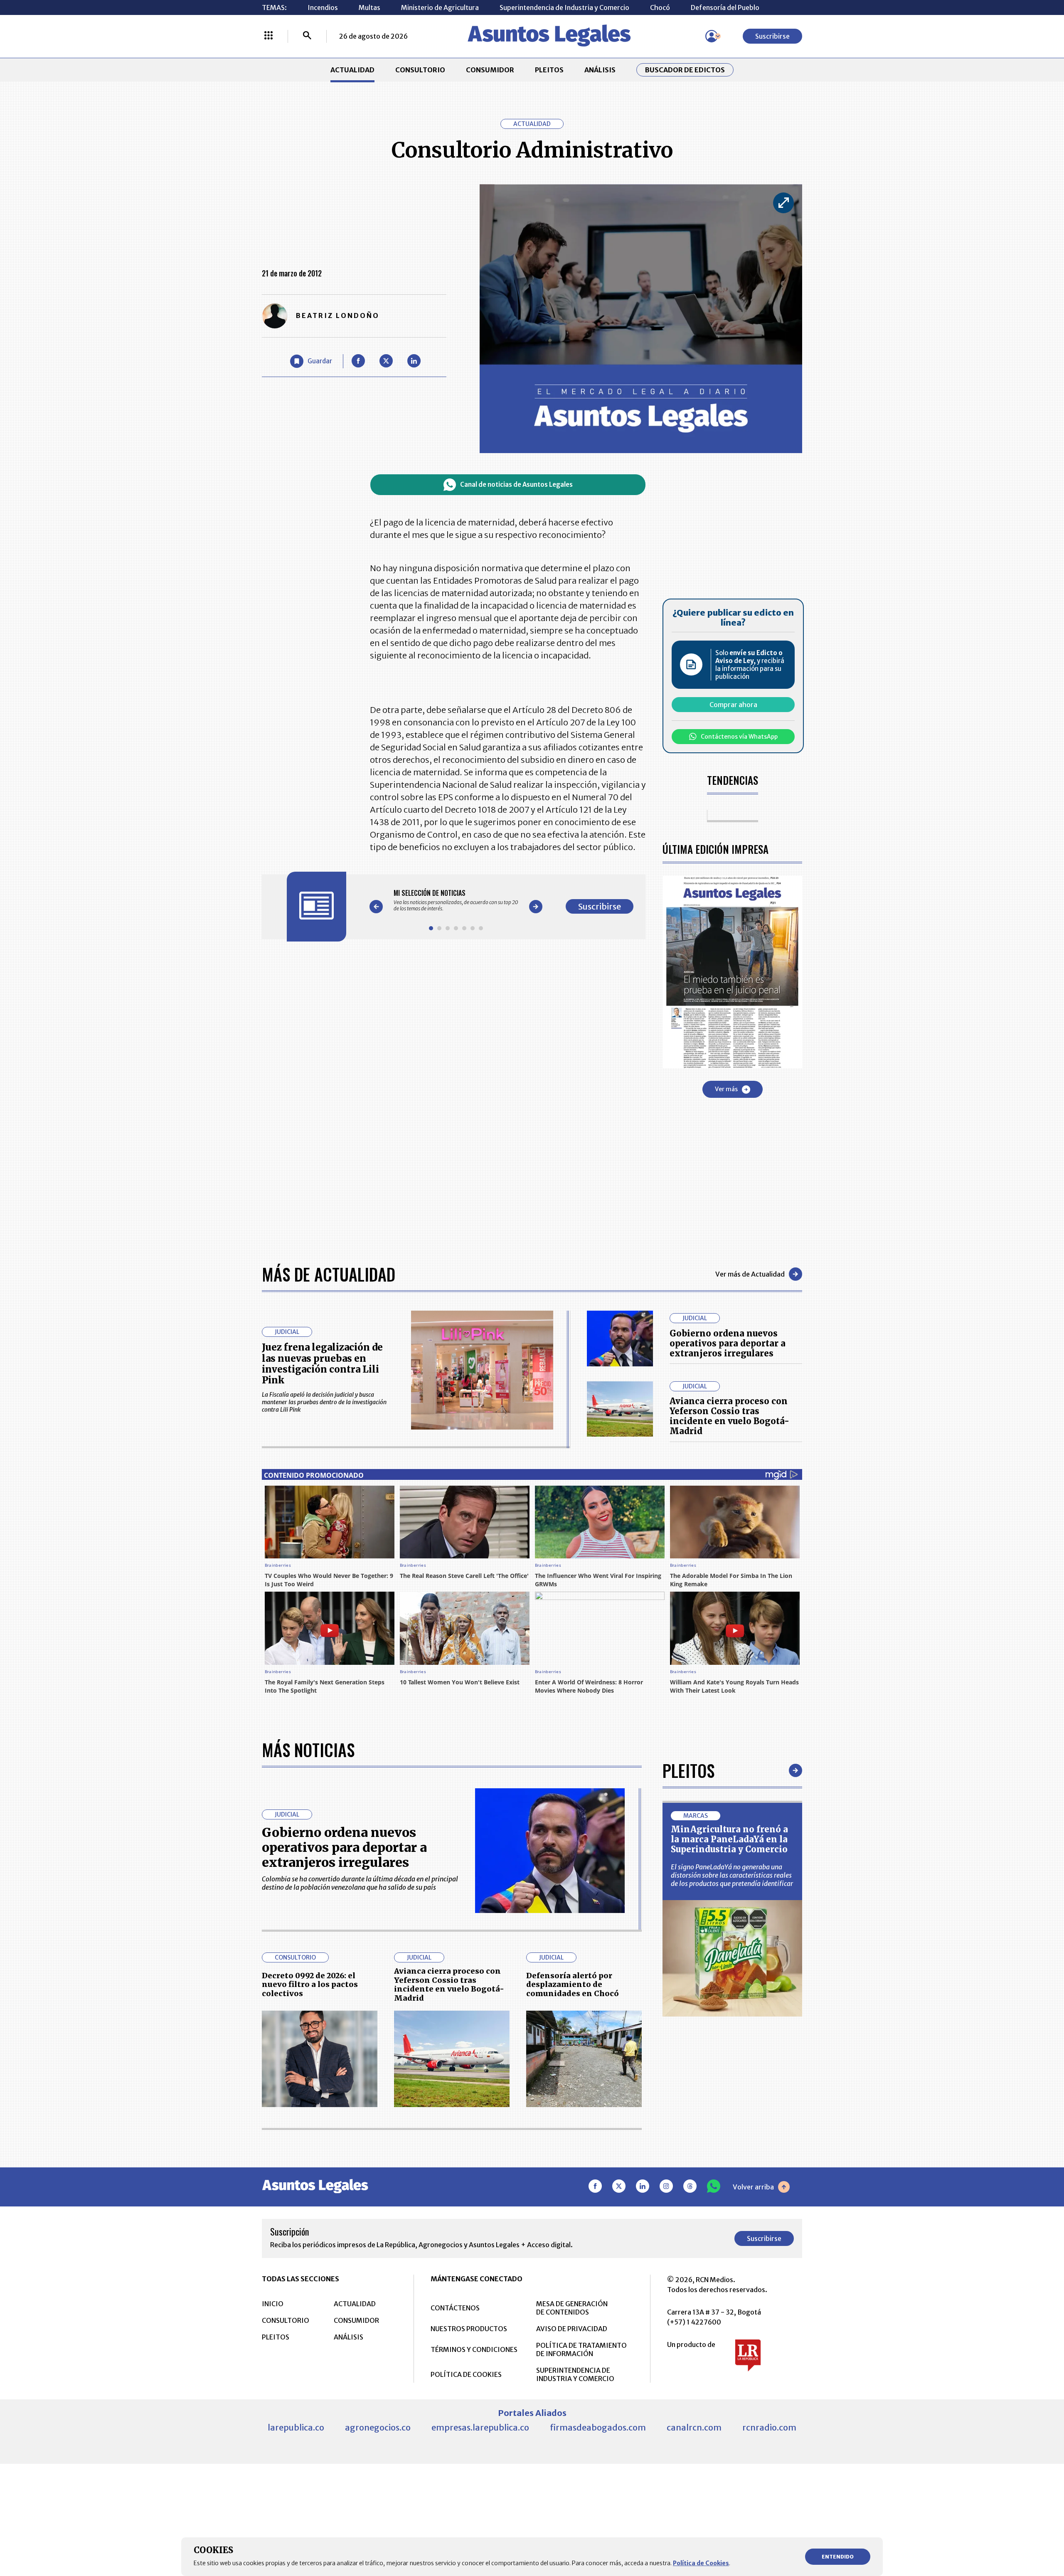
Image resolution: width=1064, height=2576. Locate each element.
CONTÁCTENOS (455, 2308)
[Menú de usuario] (712, 36)
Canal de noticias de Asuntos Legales (516, 484)
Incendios (323, 7)
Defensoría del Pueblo (725, 7)
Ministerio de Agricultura (440, 7)
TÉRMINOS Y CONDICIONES (474, 2349)
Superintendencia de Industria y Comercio (564, 7)
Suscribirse (772, 36)
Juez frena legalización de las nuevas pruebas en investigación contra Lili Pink (322, 1364)
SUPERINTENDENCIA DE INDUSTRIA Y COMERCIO (575, 2374)
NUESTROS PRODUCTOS (469, 2329)
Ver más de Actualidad (750, 1274)
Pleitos (688, 1770)
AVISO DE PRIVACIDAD (572, 2329)
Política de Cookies (701, 2563)
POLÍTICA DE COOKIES (466, 2374)
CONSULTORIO (420, 70)
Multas (369, 7)
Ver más (726, 1089)
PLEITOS (549, 70)
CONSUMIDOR (490, 70)
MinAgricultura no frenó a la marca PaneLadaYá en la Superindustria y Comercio (729, 1839)
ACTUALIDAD (352, 70)
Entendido (838, 2557)
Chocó (660, 7)
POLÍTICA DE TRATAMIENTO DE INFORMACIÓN (581, 2349)
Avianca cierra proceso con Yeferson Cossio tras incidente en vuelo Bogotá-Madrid (729, 1416)
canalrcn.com (694, 2427)
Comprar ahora (733, 705)
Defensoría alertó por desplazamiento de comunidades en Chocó (573, 1984)
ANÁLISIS (600, 70)
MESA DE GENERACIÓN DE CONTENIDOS (572, 2308)
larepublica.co (296, 2427)
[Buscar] (307, 36)
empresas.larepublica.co (480, 2427)
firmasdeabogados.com (598, 2427)
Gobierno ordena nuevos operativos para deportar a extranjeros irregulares (728, 1343)
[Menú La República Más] (268, 36)
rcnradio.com (769, 2427)
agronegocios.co (378, 2427)
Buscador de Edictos (685, 70)
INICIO (273, 2304)
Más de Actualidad (329, 1274)
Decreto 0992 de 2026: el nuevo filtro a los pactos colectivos (310, 1984)
